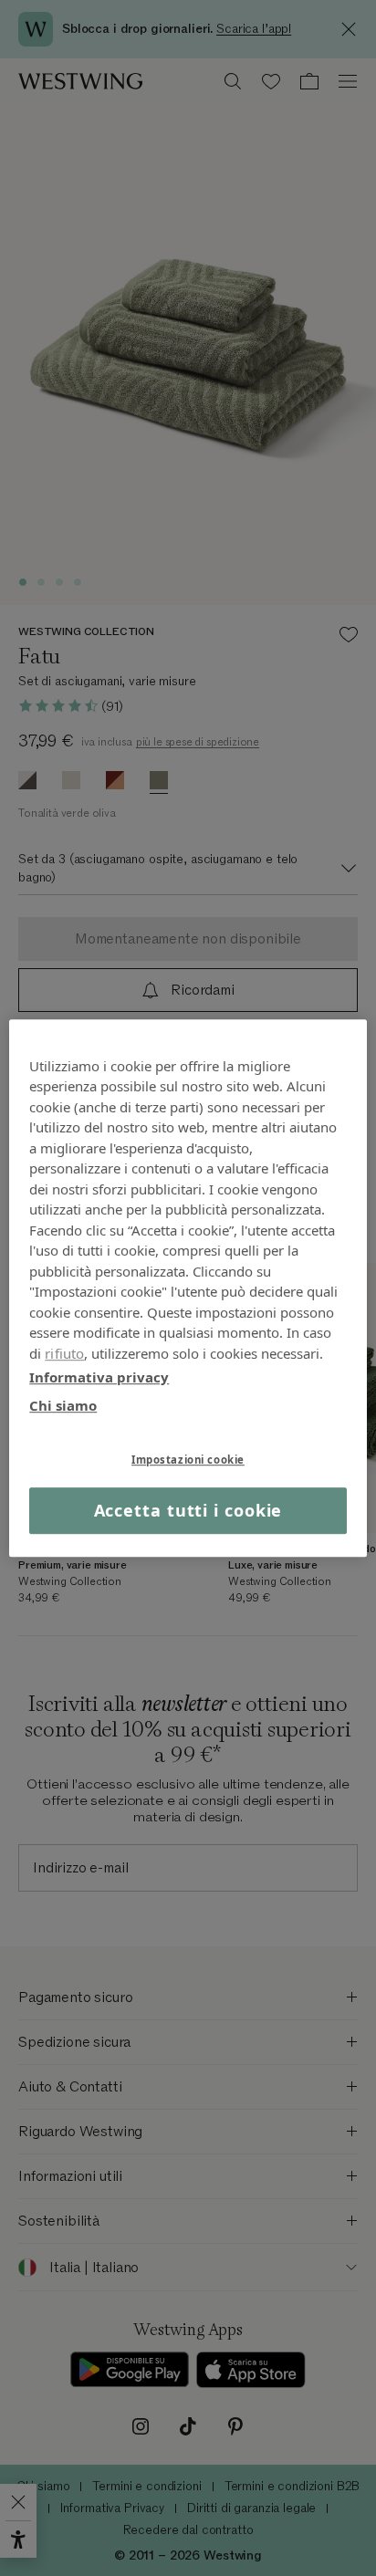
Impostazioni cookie (188, 1460)
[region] (188, 1288)
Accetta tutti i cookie (188, 1510)
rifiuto (64, 1353)
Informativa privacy (99, 1377)
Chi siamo (63, 1405)
